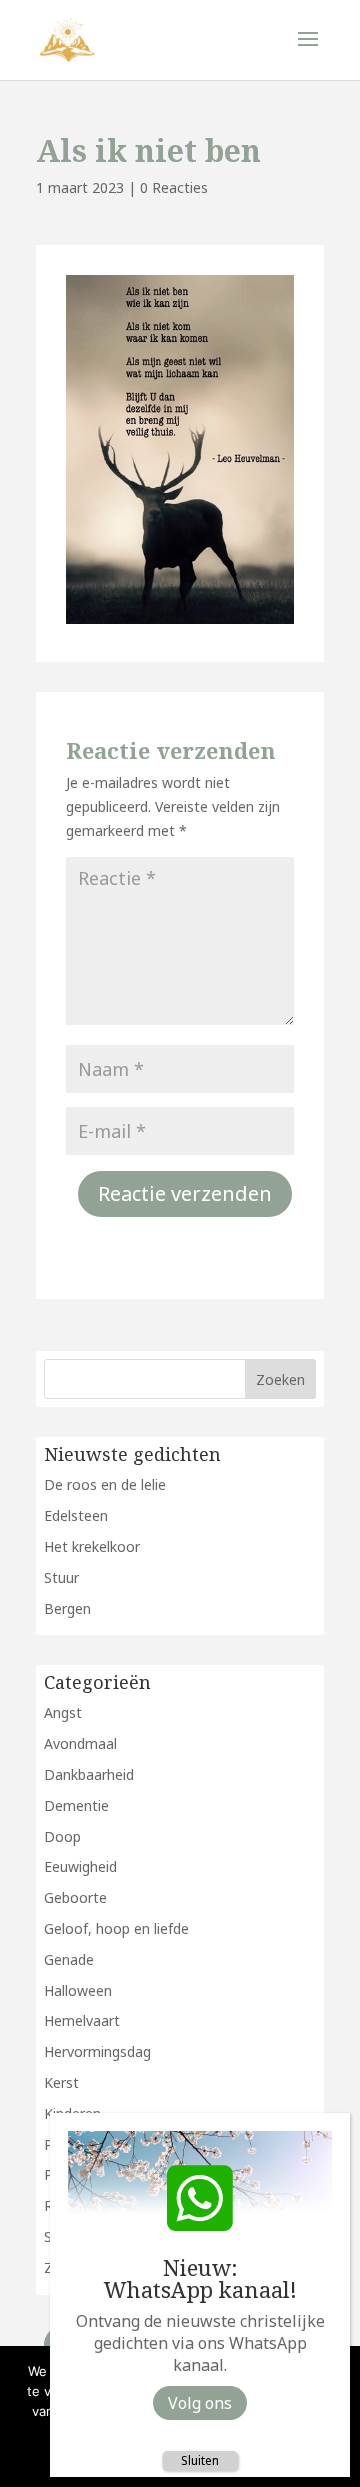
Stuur (61, 1577)
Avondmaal (80, 1743)
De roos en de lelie (105, 1484)
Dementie (76, 1805)
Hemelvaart (82, 2020)
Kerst (61, 2082)
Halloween (78, 1990)
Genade (69, 1959)
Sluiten (200, 2460)
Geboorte (75, 1897)
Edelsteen (76, 1515)
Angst (63, 1712)
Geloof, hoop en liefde (116, 1928)
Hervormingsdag (97, 2051)
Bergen (67, 1608)
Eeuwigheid (80, 1866)
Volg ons (200, 2403)
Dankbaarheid (89, 1774)
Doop (62, 1836)
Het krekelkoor (92, 1546)
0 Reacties (174, 187)
